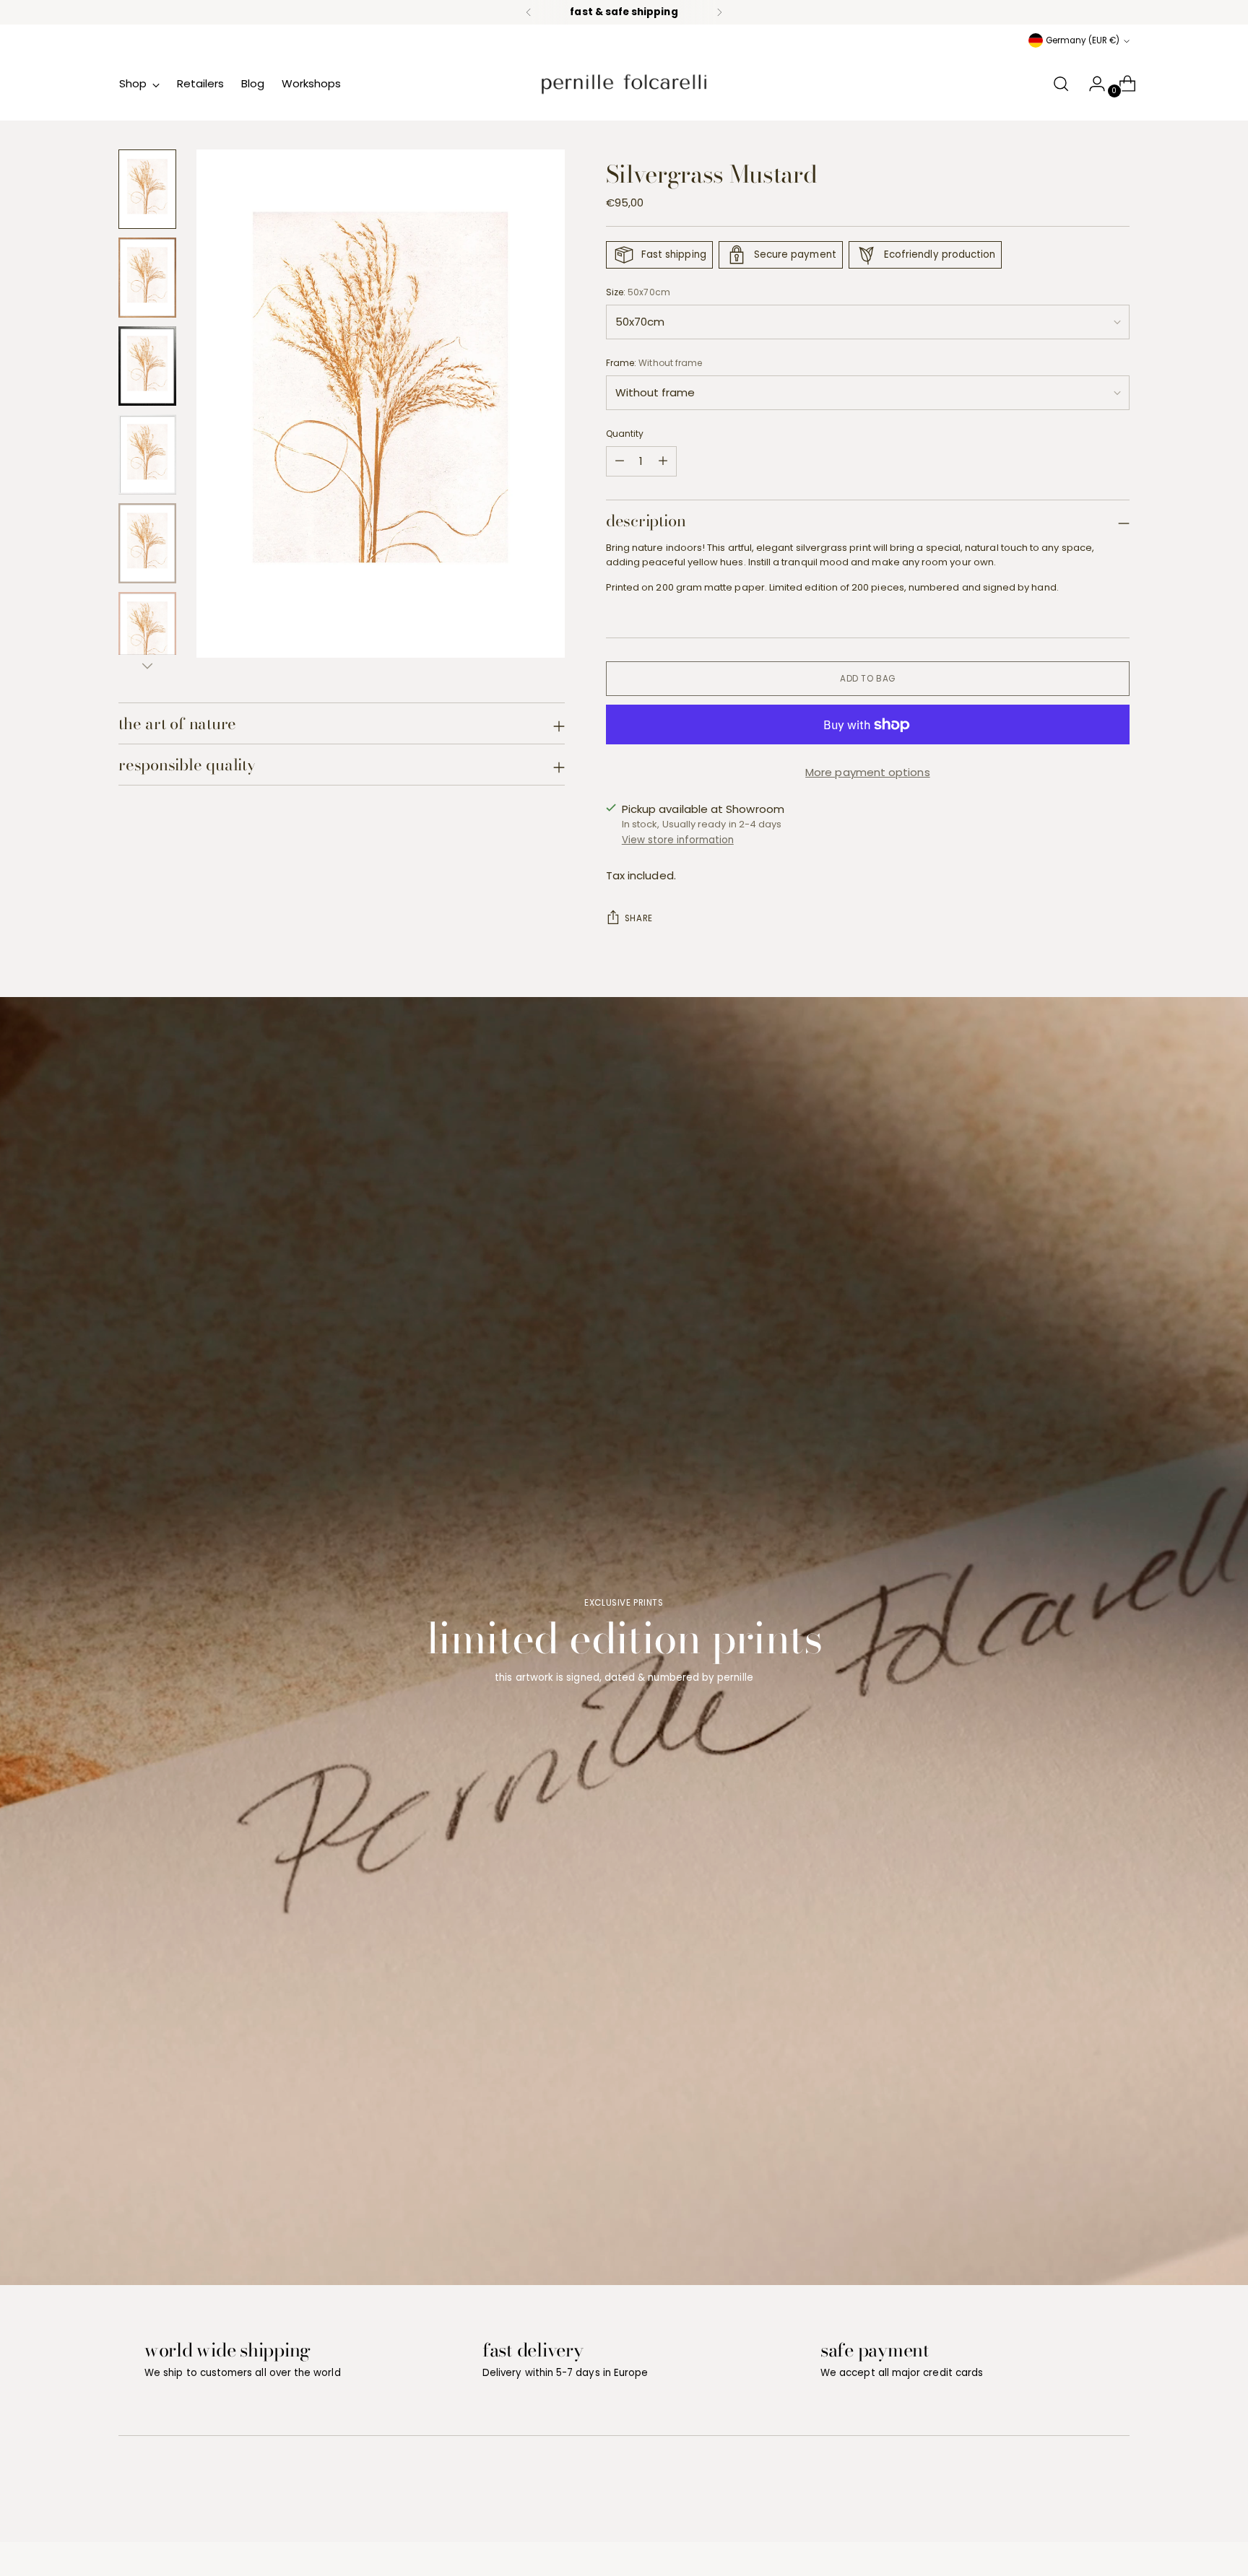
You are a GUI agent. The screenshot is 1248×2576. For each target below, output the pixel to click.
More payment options (868, 772)
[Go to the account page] (1091, 84)
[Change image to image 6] (147, 632)
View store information (678, 840)
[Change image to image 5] (147, 543)
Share (639, 918)
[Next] (719, 12)
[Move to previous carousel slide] (1084, 2493)
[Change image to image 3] (147, 366)
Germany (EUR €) (1083, 40)
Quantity (625, 434)
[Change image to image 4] (147, 454)
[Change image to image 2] (147, 278)
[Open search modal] (1061, 84)
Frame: (654, 363)
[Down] (147, 666)
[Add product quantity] (620, 461)
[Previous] (529, 12)
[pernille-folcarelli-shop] (624, 84)
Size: (638, 292)
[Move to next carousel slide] (1117, 2492)
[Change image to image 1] (147, 190)
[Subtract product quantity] (663, 461)
